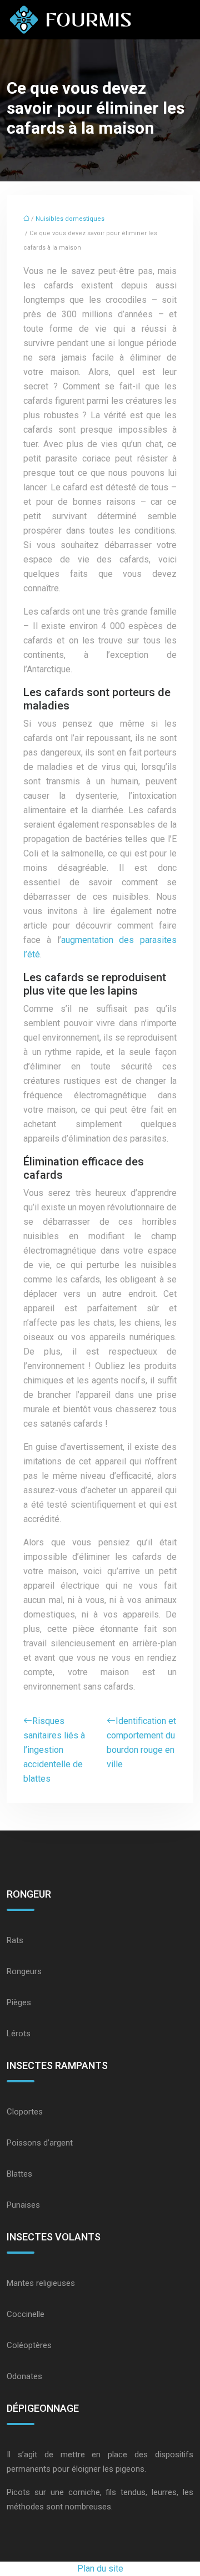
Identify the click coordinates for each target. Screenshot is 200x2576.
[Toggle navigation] (179, 20)
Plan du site (100, 2569)
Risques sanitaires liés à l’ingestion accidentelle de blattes (54, 1750)
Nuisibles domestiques (70, 219)
